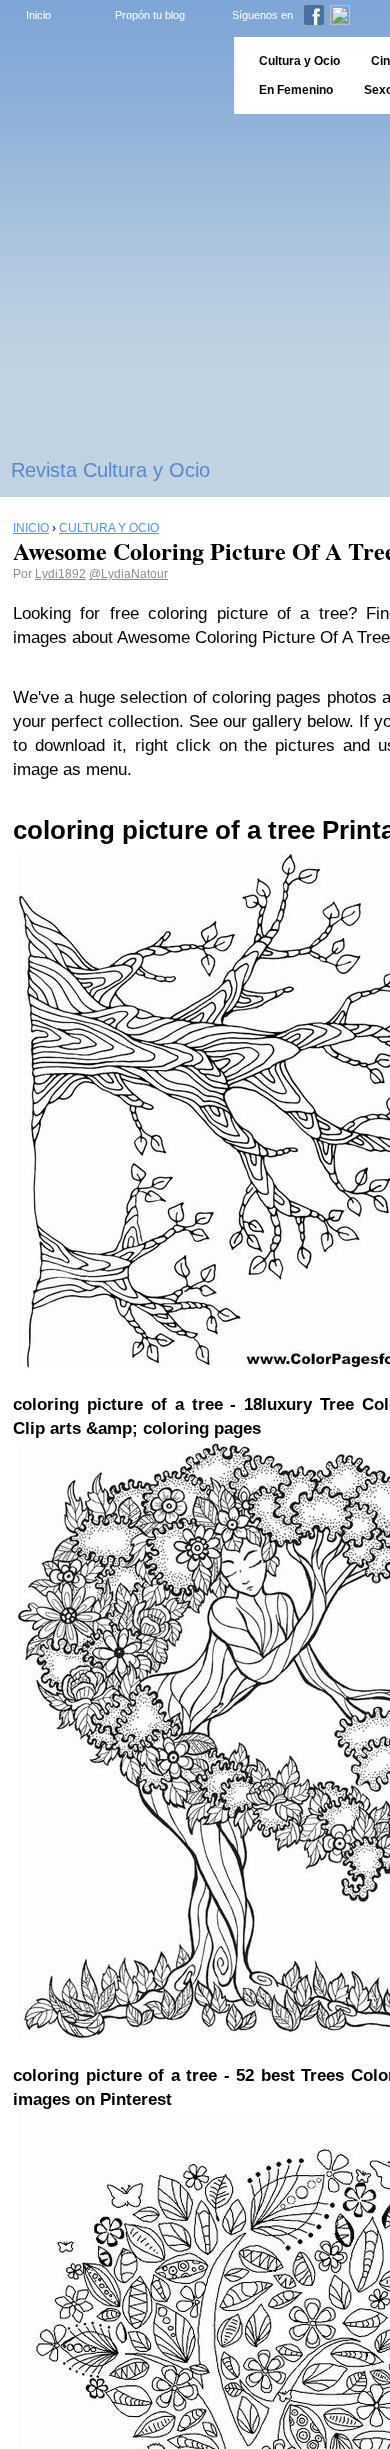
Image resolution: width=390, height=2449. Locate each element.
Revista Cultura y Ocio (110, 470)
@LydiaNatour (128, 574)
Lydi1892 (60, 574)
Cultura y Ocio (299, 61)
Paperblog (110, 75)
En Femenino (296, 90)
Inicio (38, 15)
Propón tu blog (150, 15)
